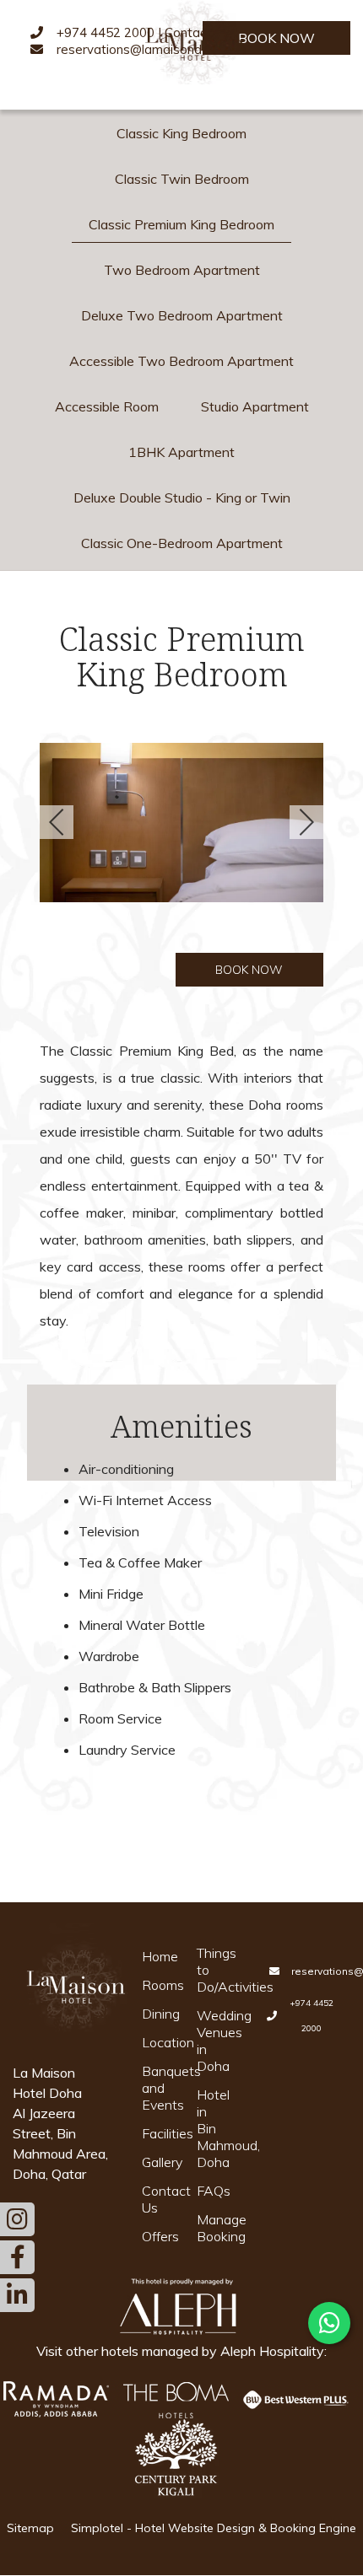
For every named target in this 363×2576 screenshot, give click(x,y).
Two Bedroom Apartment (182, 270)
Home (158, 1956)
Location (158, 2042)
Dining (158, 2014)
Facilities (158, 2133)
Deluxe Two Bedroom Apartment (182, 315)
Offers (158, 2236)
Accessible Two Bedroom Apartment (181, 361)
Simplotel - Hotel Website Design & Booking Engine (214, 2528)
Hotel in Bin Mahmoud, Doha (213, 2128)
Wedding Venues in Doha (213, 2041)
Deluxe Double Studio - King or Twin (182, 497)
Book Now (276, 38)
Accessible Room (107, 406)
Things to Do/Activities (213, 1970)
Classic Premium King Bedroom (181, 224)
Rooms (158, 1985)
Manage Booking (213, 2228)
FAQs (213, 2191)
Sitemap (30, 2528)
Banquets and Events (158, 2088)
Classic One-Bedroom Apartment (182, 543)
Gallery (158, 2162)
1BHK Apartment (181, 452)
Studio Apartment (255, 406)
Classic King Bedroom (181, 133)
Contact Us (158, 2199)
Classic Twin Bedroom (182, 179)
